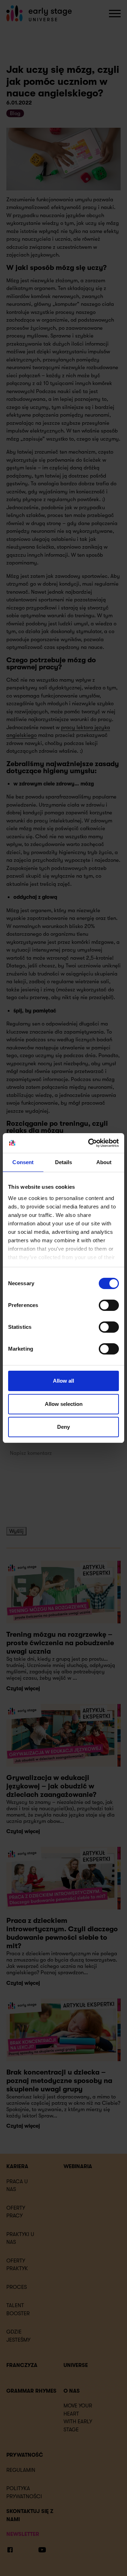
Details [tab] (64, 1162)
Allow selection (64, 1404)
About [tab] (104, 1162)
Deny (64, 1427)
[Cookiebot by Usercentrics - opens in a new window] (90, 1143)
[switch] (109, 1305)
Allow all (64, 1381)
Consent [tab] (23, 1162)
